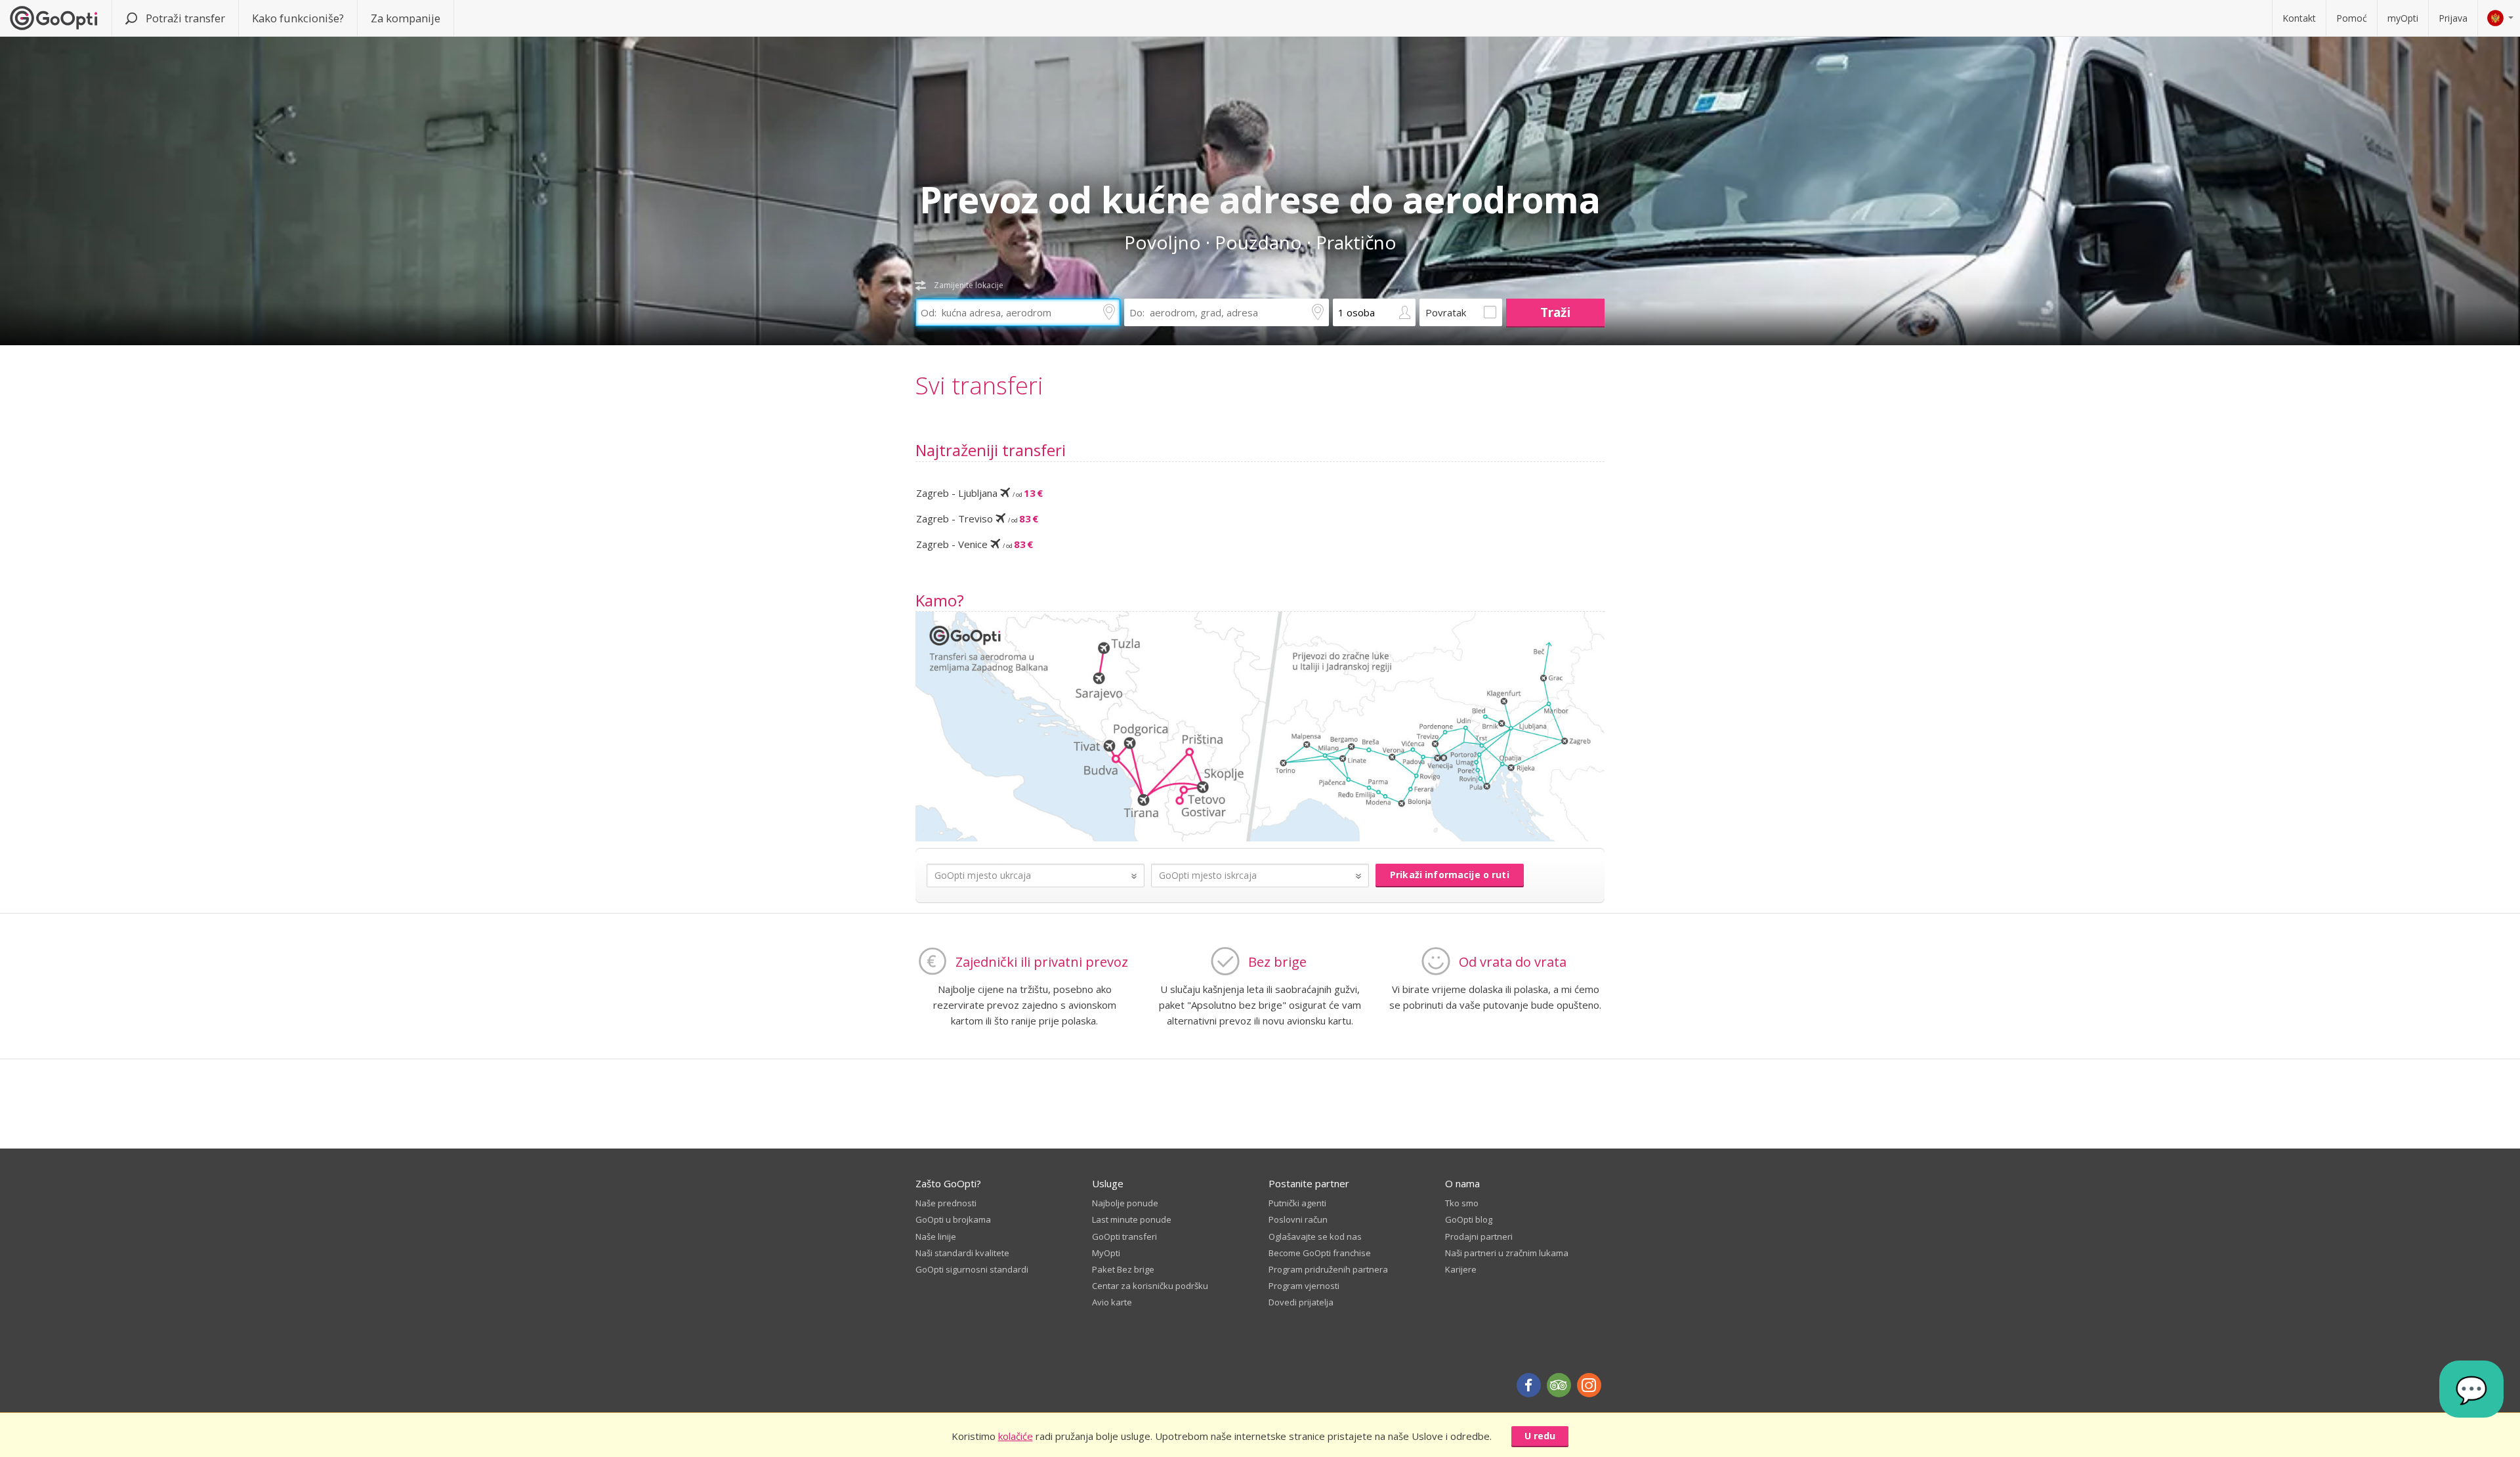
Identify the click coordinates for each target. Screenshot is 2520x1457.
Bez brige (1277, 962)
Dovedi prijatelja (1301, 1302)
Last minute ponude (1132, 1219)
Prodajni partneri (1479, 1236)
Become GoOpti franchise (1320, 1253)
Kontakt (2299, 18)
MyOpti (1106, 1253)
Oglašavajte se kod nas (1315, 1236)
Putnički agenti (1297, 1203)
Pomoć (2352, 18)
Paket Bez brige (1123, 1269)
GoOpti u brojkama (953, 1219)
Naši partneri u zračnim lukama (1507, 1253)
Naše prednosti (946, 1203)
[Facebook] (1529, 1385)
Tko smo (1462, 1203)
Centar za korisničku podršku (1150, 1286)
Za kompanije (406, 18)
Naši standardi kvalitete (962, 1253)
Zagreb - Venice (975, 544)
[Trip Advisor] (1559, 1385)
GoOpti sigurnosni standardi (972, 1269)
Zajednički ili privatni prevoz (1042, 962)
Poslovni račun (1298, 1219)
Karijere (1461, 1269)
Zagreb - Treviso (977, 518)
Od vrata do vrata (1513, 962)
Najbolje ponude (1125, 1203)
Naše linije (936, 1236)
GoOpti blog (1469, 1219)
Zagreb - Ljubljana (979, 493)
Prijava (2453, 18)
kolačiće (1016, 1436)
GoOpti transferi (1124, 1236)
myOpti (2403, 18)
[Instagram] (1589, 1385)
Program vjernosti (1304, 1286)
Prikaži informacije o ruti (1450, 875)
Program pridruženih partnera (1328, 1269)
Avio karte (1112, 1302)
